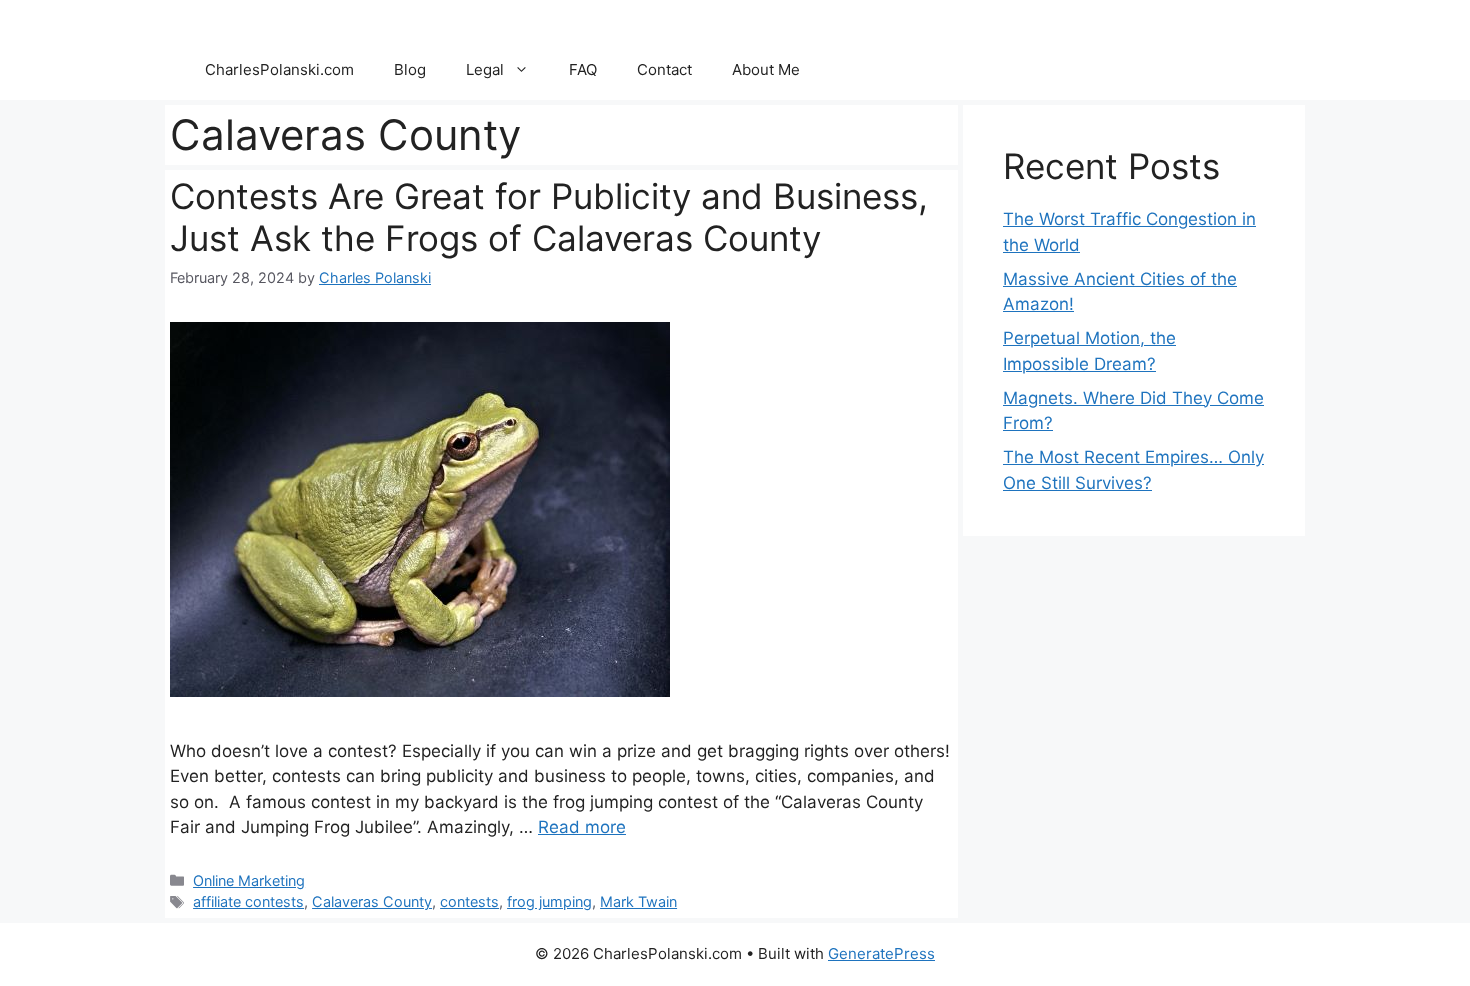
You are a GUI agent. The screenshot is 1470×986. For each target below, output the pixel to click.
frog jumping (549, 901)
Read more (582, 827)
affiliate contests (248, 901)
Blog (410, 69)
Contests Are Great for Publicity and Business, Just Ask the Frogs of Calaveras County (549, 217)
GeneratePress (881, 953)
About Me (766, 69)
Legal (485, 69)
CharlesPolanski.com (279, 69)
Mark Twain (638, 901)
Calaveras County (372, 901)
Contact (664, 69)
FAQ (583, 69)
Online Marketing (249, 880)
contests (469, 901)
